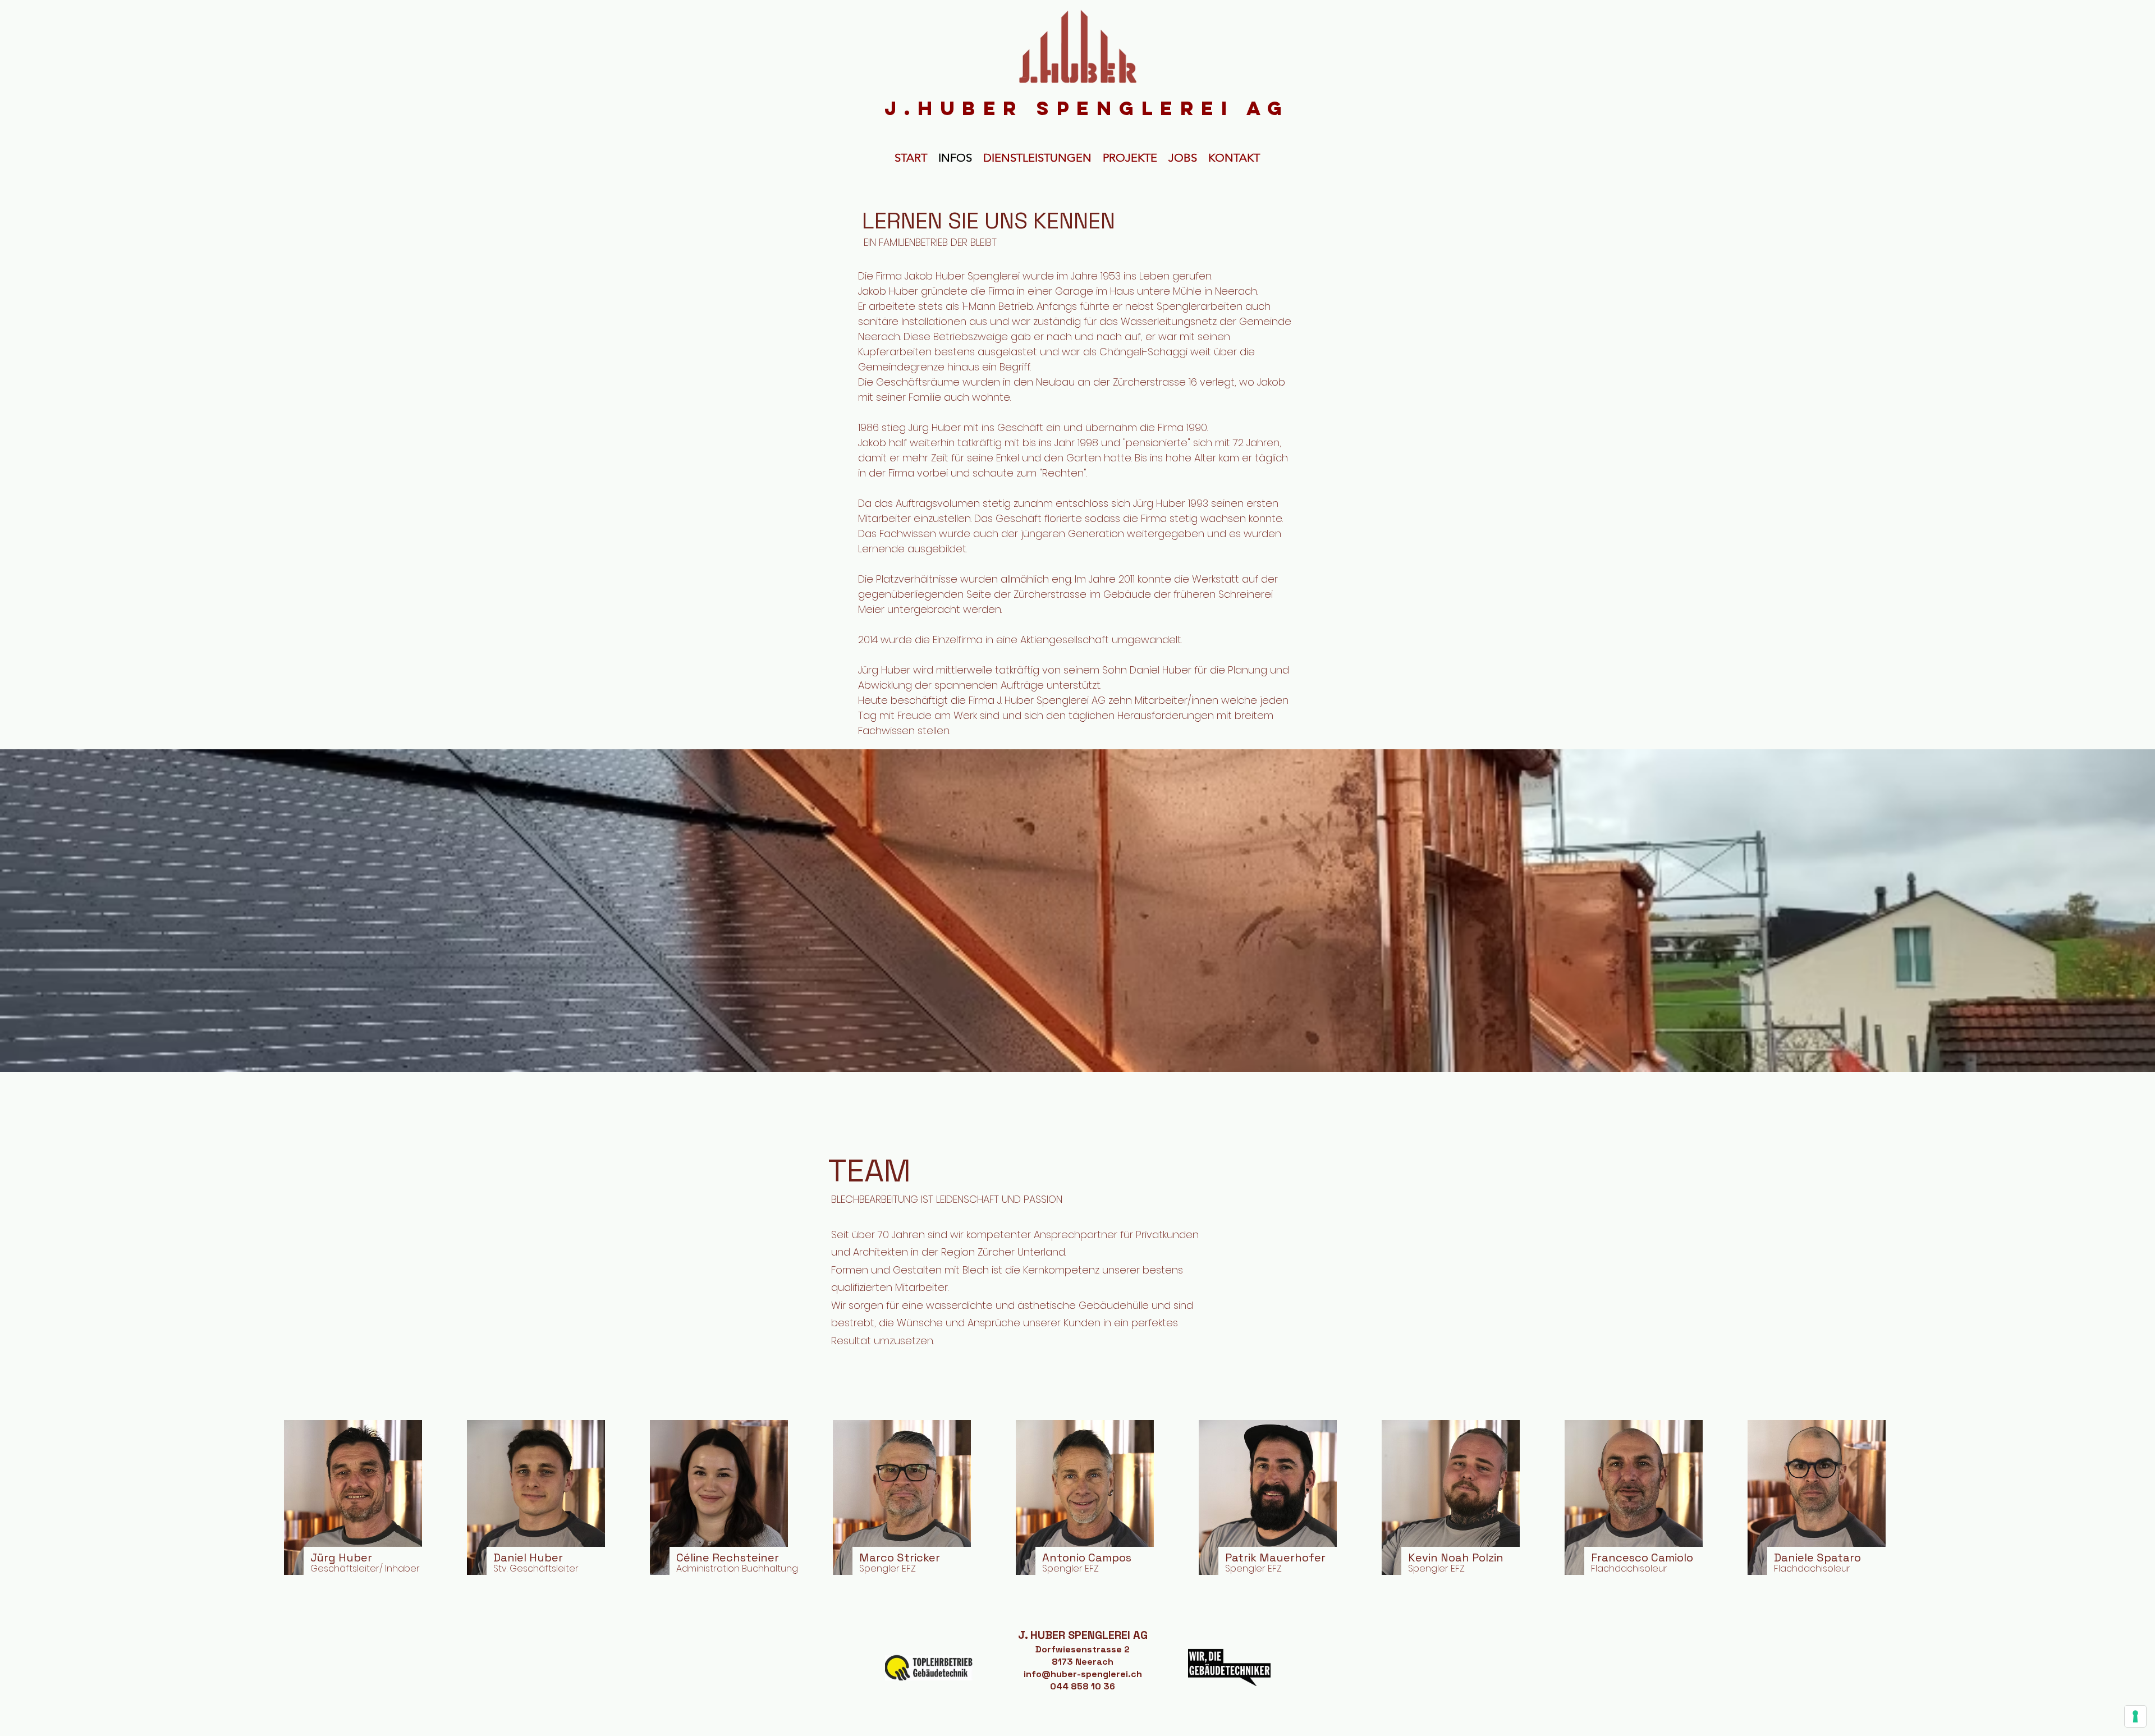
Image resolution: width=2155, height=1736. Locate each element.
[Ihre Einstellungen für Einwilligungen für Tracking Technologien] (2135, 1716)
